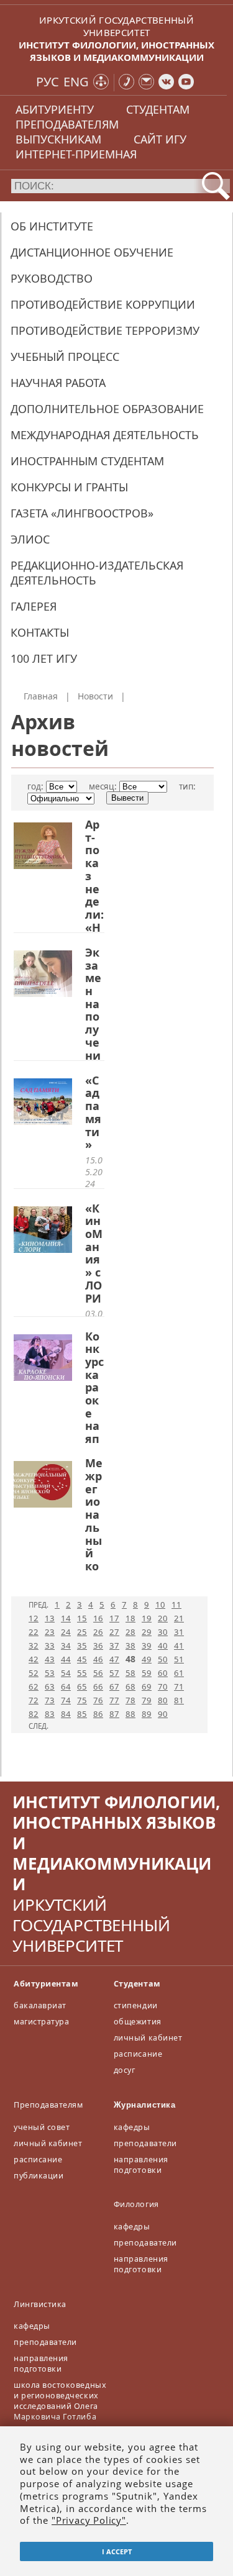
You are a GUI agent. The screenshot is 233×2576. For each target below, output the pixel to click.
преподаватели (145, 2143)
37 (114, 1645)
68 (130, 1686)
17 (114, 1618)
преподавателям (67, 124)
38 (130, 1645)
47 (114, 1659)
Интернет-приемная (76, 154)
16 (98, 1618)
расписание (138, 2054)
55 (82, 1673)
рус (48, 82)
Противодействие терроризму (105, 330)
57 (114, 1673)
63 (50, 1686)
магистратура (41, 2022)
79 (147, 1700)
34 (66, 1645)
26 (98, 1632)
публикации (39, 2176)
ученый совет (42, 2127)
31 (179, 1632)
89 (147, 1714)
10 (160, 1604)
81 (179, 1700)
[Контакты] (126, 83)
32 (34, 1645)
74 (66, 1700)
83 (50, 1714)
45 (82, 1659)
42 (34, 1659)
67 (114, 1686)
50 (163, 1659)
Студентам (137, 1984)
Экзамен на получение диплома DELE (93, 1049)
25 (82, 1632)
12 (34, 1618)
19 (147, 1618)
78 (130, 1700)
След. (39, 1726)
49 (147, 1659)
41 (179, 1645)
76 (98, 1700)
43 (50, 1659)
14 (66, 1618)
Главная (41, 696)
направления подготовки (141, 2165)
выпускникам (58, 139)
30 (163, 1632)
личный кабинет (148, 2038)
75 (82, 1700)
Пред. (39, 1605)
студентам (158, 109)
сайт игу (160, 139)
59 (147, 1673)
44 (66, 1659)
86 (98, 1714)
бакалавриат (40, 2005)
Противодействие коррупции (103, 304)
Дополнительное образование (107, 409)
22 (34, 1632)
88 (130, 1714)
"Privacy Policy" (89, 2520)
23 (50, 1632)
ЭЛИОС (30, 539)
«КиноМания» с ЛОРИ (94, 1253)
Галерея (34, 606)
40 (163, 1645)
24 (66, 1632)
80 (163, 1700)
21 (179, 1618)
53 (50, 1673)
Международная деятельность (105, 435)
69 (147, 1686)
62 (34, 1686)
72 (34, 1700)
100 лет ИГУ (44, 658)
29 (147, 1632)
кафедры (132, 2127)
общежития (138, 2022)
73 (50, 1700)
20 (163, 1618)
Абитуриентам (46, 1984)
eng (76, 82)
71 (179, 1686)
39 (147, 1645)
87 (114, 1714)
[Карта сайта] (101, 83)
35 (82, 1645)
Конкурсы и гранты (69, 487)
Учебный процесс (65, 357)
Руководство (52, 278)
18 (130, 1618)
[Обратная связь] (146, 83)
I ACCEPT (117, 2551)
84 (66, 1714)
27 (114, 1632)
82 (34, 1714)
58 (130, 1673)
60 (163, 1673)
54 (66, 1673)
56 (98, 1673)
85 (82, 1714)
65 (82, 1686)
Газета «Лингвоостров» (82, 513)
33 (50, 1645)
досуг (125, 2070)
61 (179, 1673)
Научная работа (58, 383)
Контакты (40, 632)
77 (114, 1700)
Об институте (52, 226)
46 (98, 1659)
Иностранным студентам (87, 461)
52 (34, 1673)
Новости (95, 696)
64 (66, 1686)
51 (179, 1659)
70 (163, 1686)
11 (176, 1604)
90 (163, 1714)
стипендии (136, 2005)
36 (98, 1645)
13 (50, 1618)
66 (98, 1686)
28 (130, 1632)
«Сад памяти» (93, 1113)
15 (82, 1618)
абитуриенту (55, 109)
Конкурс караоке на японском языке (95, 1426)
